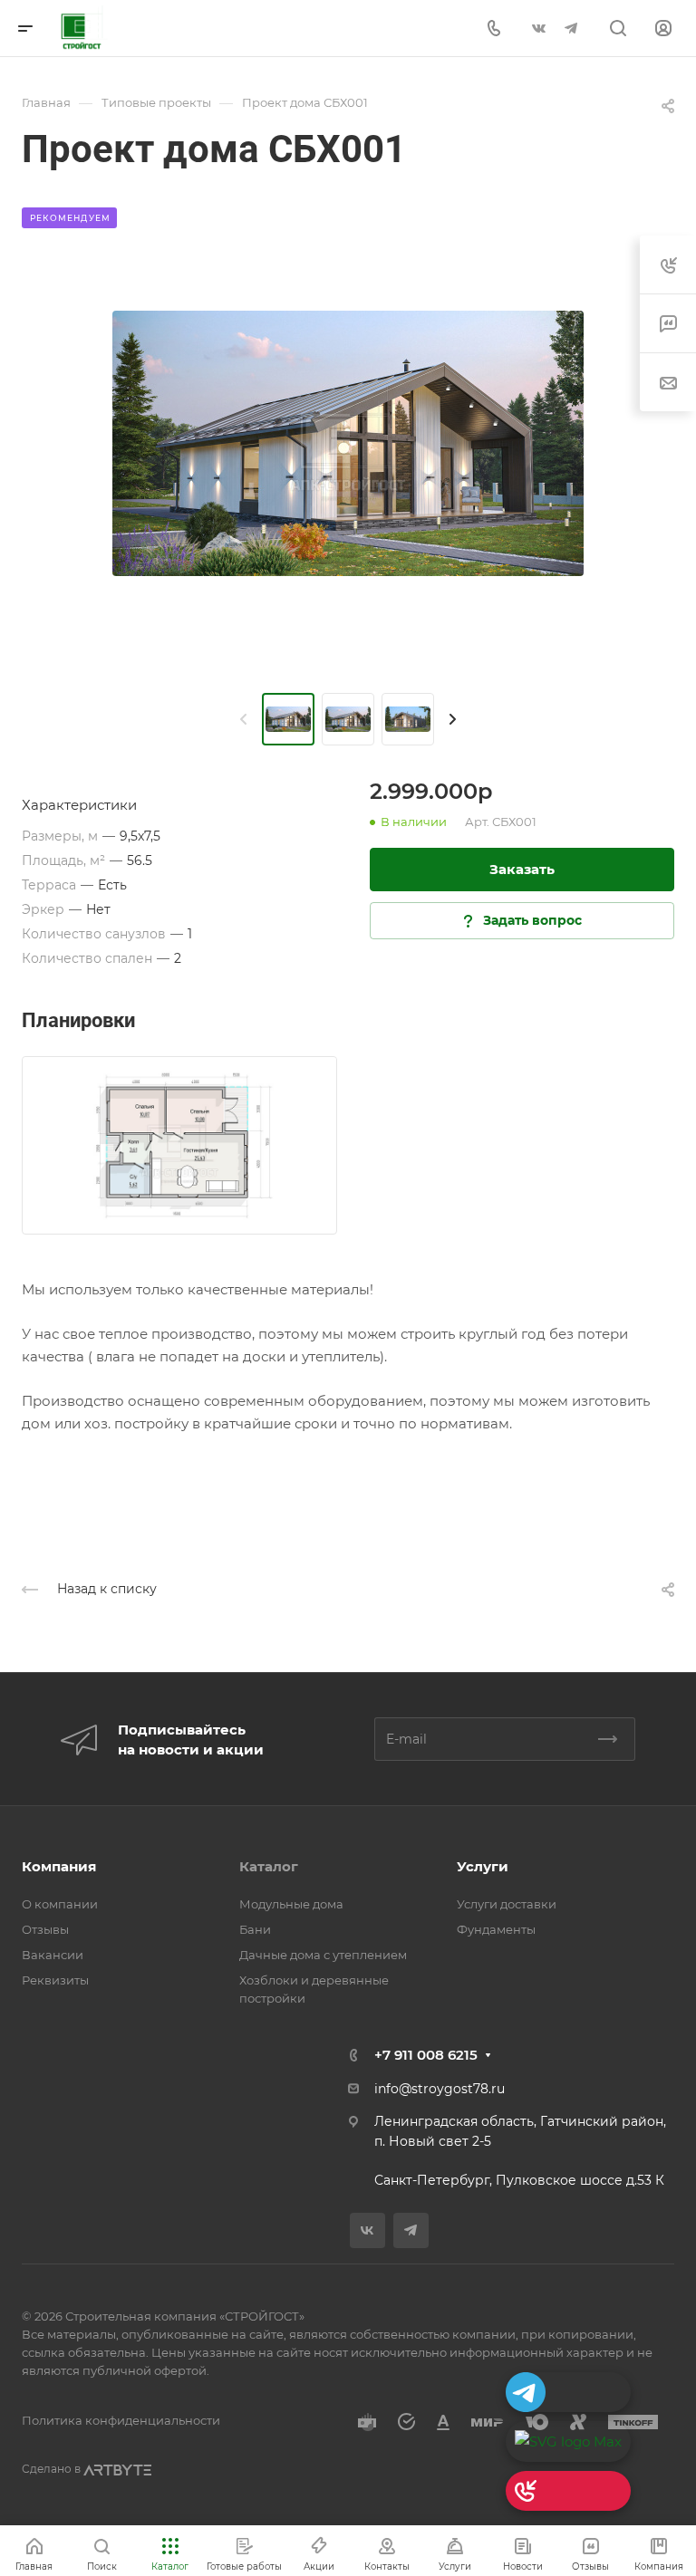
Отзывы (45, 1929)
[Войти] (663, 29)
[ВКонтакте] (538, 28)
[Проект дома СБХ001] (348, 443)
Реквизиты (55, 1980)
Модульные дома (291, 1904)
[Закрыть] (373, 2373)
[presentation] (244, 719)
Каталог (269, 1866)
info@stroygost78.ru (440, 2089)
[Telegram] (571, 28)
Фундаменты (496, 1929)
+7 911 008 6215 (426, 2055)
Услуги (483, 1866)
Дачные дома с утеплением (323, 1955)
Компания (59, 1866)
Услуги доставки (507, 1904)
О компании (60, 1904)
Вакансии (53, 1955)
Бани (255, 1929)
